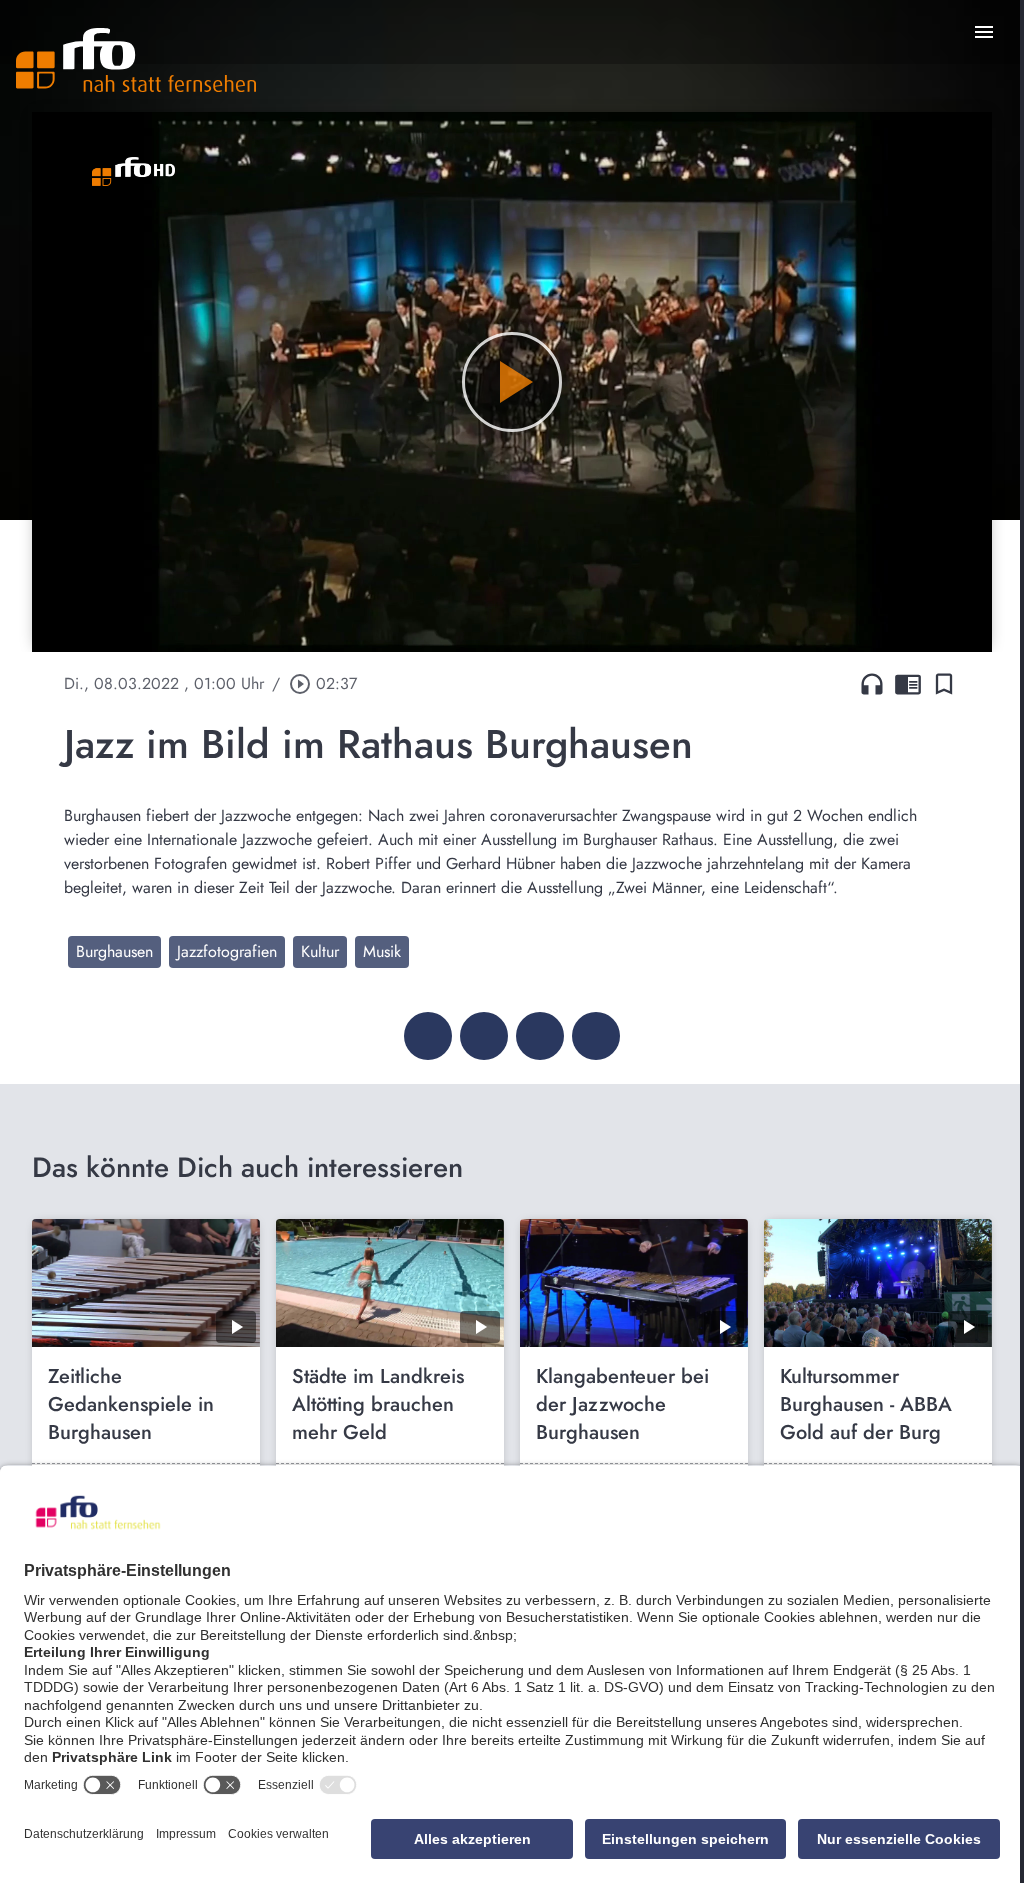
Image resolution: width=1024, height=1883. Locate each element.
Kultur (320, 951)
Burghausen (114, 951)
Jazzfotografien (227, 951)
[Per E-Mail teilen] (596, 1036)
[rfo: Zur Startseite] (136, 60)
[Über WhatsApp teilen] (540, 1036)
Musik (382, 951)
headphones (872, 684)
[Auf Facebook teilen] (428, 1036)
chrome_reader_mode (908, 684)
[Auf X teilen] (484, 1036)
